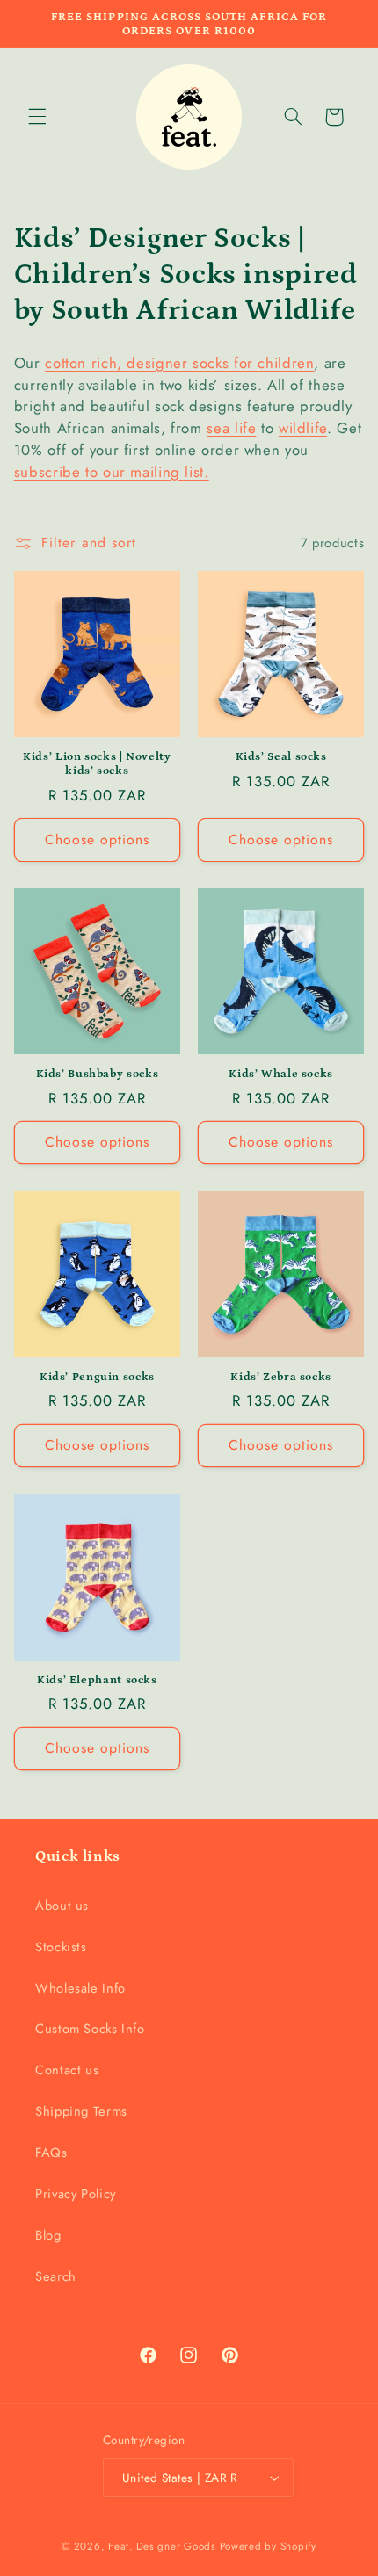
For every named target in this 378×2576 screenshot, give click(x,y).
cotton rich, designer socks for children (179, 363)
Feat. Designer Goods (162, 2546)
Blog (48, 2235)
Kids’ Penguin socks (97, 1377)
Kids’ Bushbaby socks (98, 1074)
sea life (231, 428)
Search (56, 2276)
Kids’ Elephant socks (97, 1680)
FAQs (51, 2153)
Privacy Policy (76, 2194)
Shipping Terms (81, 2111)
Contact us (67, 2070)
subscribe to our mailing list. (112, 472)
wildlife (303, 428)
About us (62, 1906)
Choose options (98, 839)
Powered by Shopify (268, 2546)
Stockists (61, 1947)
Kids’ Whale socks (281, 1074)
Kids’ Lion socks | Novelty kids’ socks (97, 763)
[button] (37, 117)
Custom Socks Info (90, 2029)
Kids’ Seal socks (281, 756)
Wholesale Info (80, 1988)
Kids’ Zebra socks (281, 1377)
